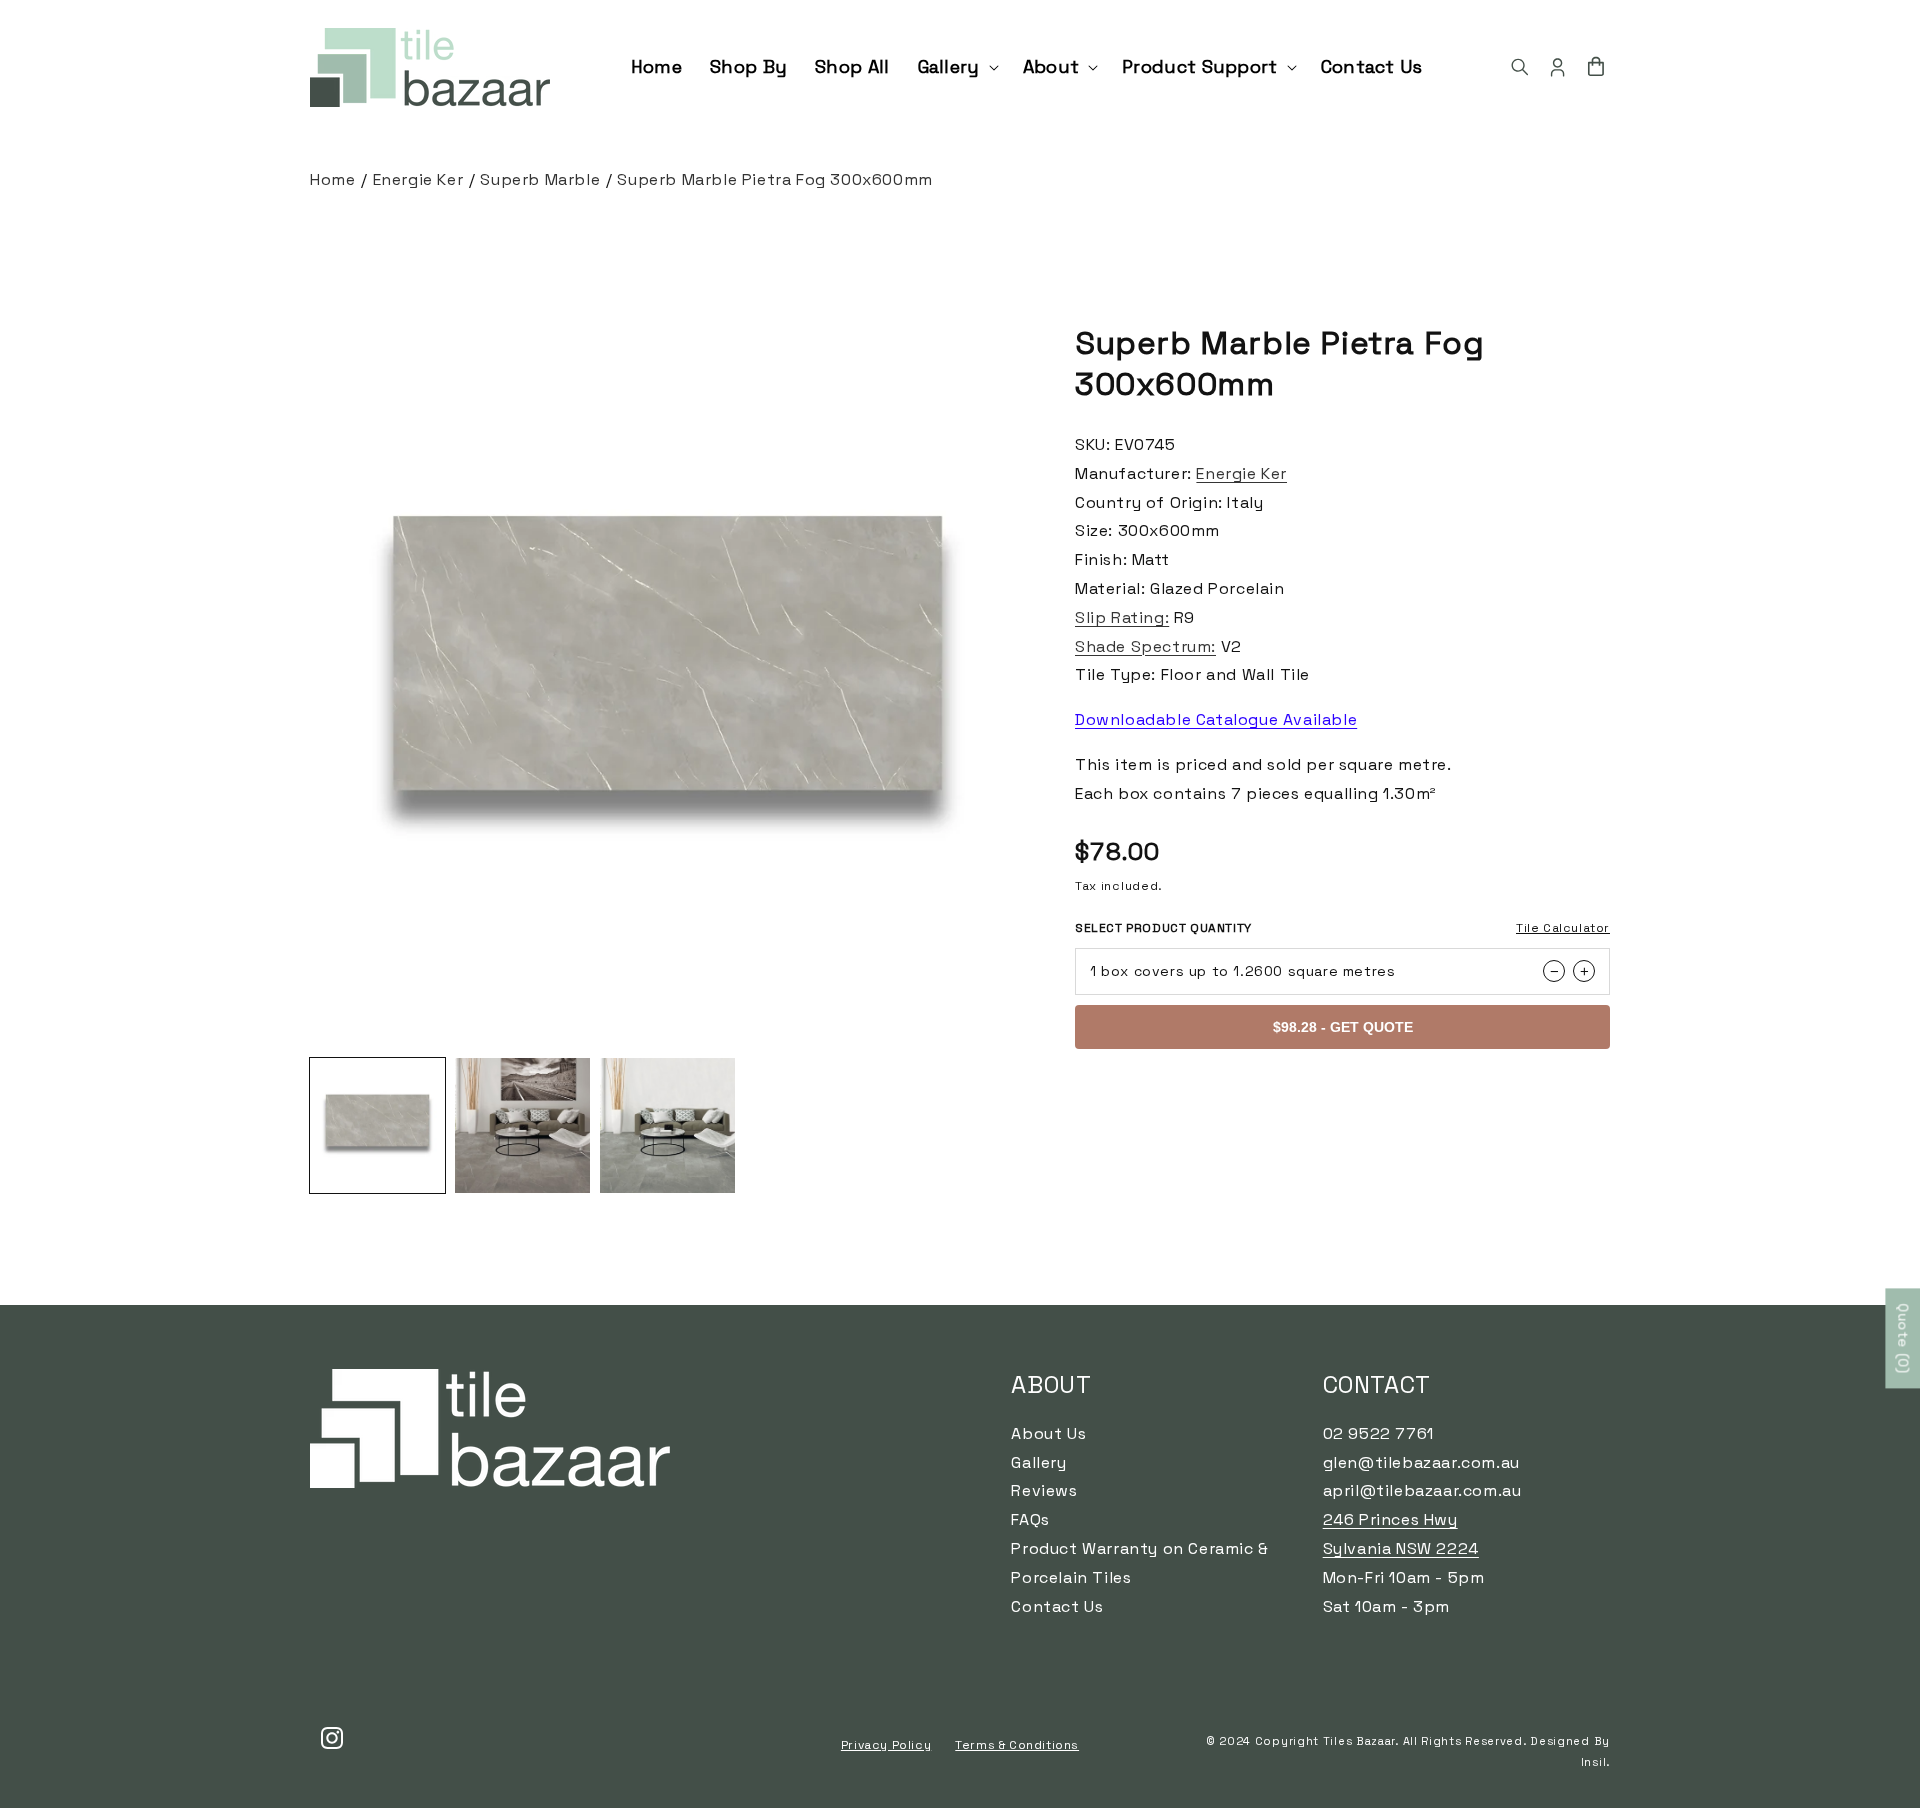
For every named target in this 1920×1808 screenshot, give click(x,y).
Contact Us (1057, 1606)
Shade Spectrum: (1145, 646)
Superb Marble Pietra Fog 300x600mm (774, 179)
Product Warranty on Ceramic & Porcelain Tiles (1139, 1563)
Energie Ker (418, 179)
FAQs (1030, 1519)
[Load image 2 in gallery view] (522, 1125)
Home (332, 179)
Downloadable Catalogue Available (1216, 719)
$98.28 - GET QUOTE (1343, 1027)
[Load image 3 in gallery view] (667, 1125)
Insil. (1595, 1762)
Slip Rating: (1122, 617)
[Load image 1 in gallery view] (377, 1125)
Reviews (1044, 1490)
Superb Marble (540, 179)
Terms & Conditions (1017, 1745)
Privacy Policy (886, 1745)
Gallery (1038, 1462)
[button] (956, 66)
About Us (1048, 1433)
